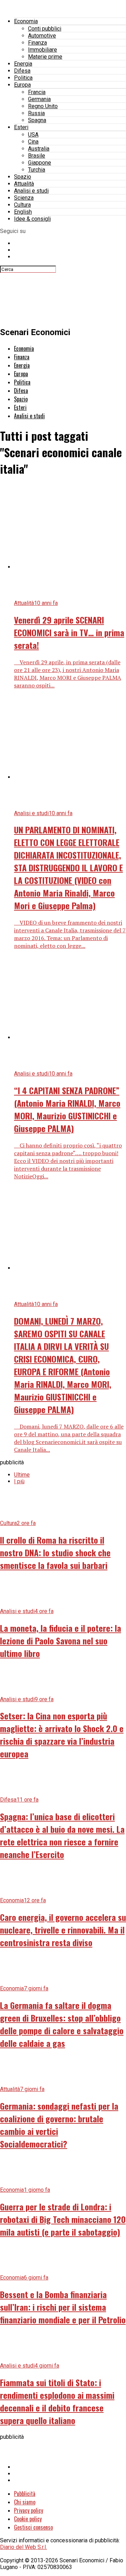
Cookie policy (28, 2519)
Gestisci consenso (33, 2527)
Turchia (37, 170)
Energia (23, 64)
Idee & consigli (32, 219)
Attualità (24, 184)
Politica (23, 78)
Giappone (40, 163)
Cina (33, 142)
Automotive (42, 36)
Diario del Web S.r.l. (23, 2547)
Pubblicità (25, 2494)
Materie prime (45, 57)
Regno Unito (43, 106)
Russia (36, 113)
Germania (39, 99)
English (23, 212)
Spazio (23, 177)
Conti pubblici (45, 29)
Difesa (22, 71)
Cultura (22, 205)
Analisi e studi (31, 191)
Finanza (37, 43)
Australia (39, 149)
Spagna (37, 120)
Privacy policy (29, 2510)
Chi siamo (25, 2502)
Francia (37, 92)
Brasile (37, 156)
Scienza (24, 198)
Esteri (21, 127)
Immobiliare (43, 50)
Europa (22, 85)
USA (33, 135)
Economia (26, 21)
